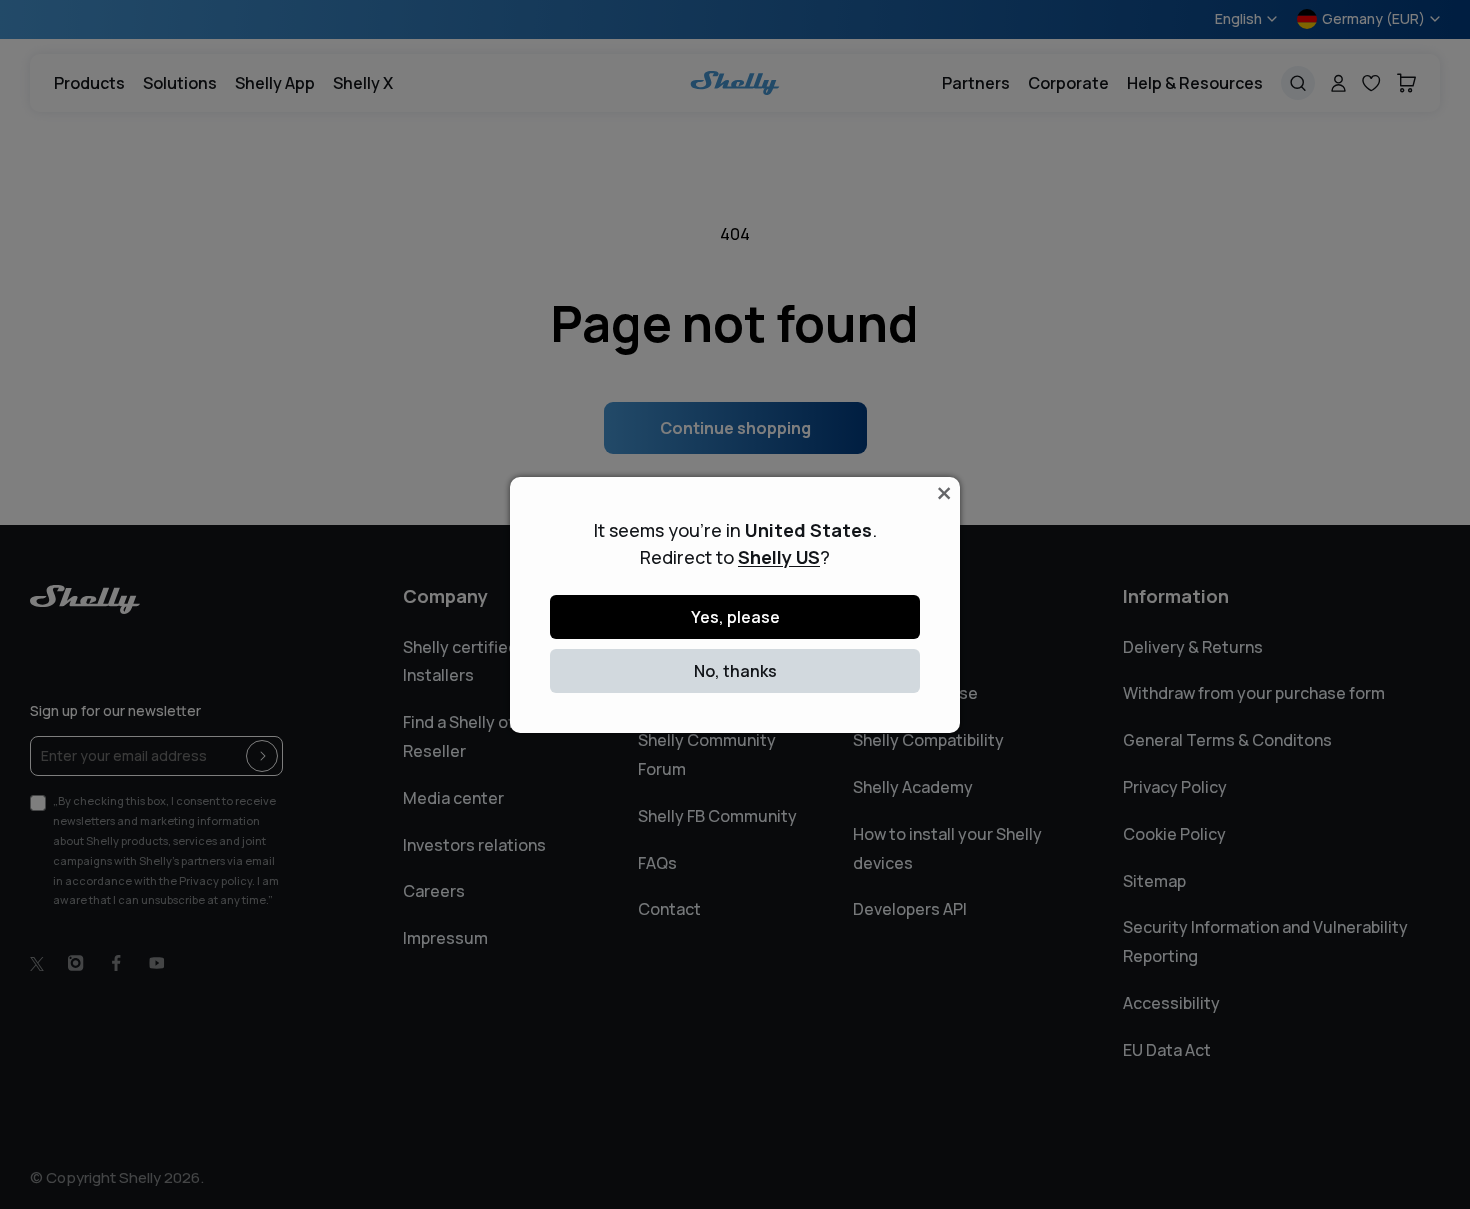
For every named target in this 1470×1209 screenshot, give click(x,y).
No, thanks (735, 671)
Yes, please (735, 617)
